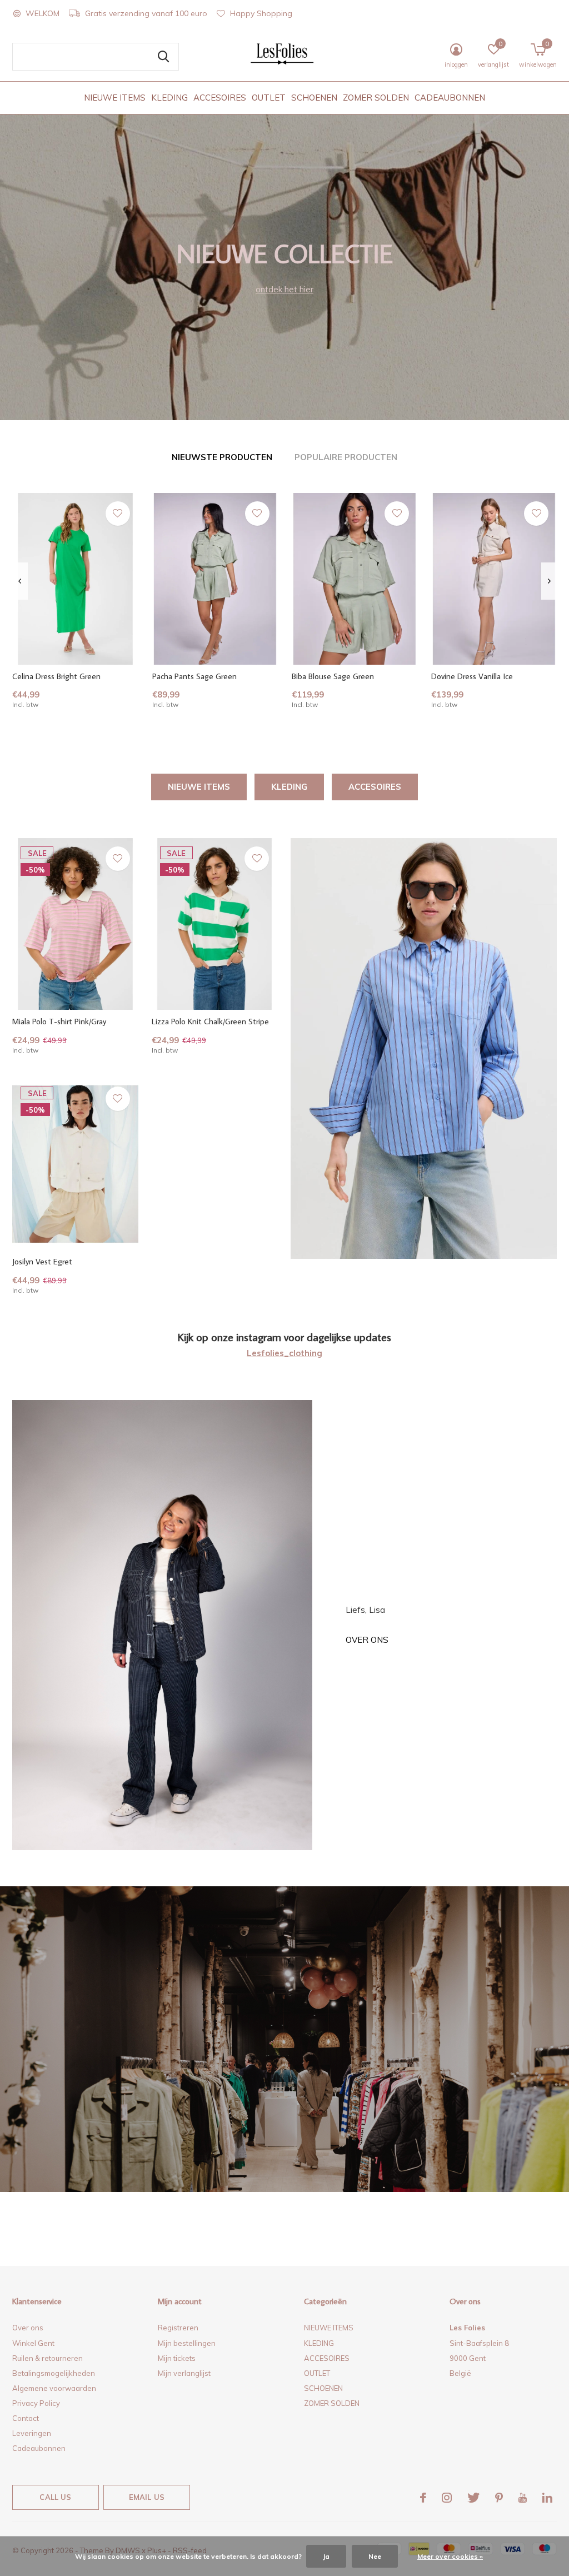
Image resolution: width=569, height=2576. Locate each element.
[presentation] (20, 581)
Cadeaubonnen (39, 2448)
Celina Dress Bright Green (56, 676)
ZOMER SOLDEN (376, 98)
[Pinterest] (499, 2498)
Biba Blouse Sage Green (333, 676)
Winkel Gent (33, 2343)
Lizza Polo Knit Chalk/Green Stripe (210, 1021)
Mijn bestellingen (187, 2343)
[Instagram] (447, 2498)
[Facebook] (423, 2498)
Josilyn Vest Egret (42, 1261)
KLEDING (169, 98)
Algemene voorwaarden (54, 2388)
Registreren (178, 2328)
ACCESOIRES (220, 98)
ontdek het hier (284, 289)
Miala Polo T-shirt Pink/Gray (59, 1021)
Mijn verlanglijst (184, 2373)
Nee (375, 2556)
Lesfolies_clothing (284, 1353)
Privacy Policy (36, 2403)
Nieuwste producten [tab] (222, 457)
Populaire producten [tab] (346, 457)
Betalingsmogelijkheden (54, 2373)
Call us (55, 2497)
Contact (26, 2418)
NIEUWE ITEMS (115, 98)
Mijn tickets (177, 2358)
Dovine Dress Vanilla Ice (472, 676)
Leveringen (32, 2433)
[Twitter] (473, 2498)
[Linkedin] (547, 2498)
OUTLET (269, 98)
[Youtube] (523, 2498)
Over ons (367, 1640)
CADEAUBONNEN (450, 98)
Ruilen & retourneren (48, 2358)
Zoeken (163, 57)
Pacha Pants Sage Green (194, 676)
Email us (147, 2497)
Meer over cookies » (450, 2556)
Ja (326, 2556)
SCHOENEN (314, 98)
